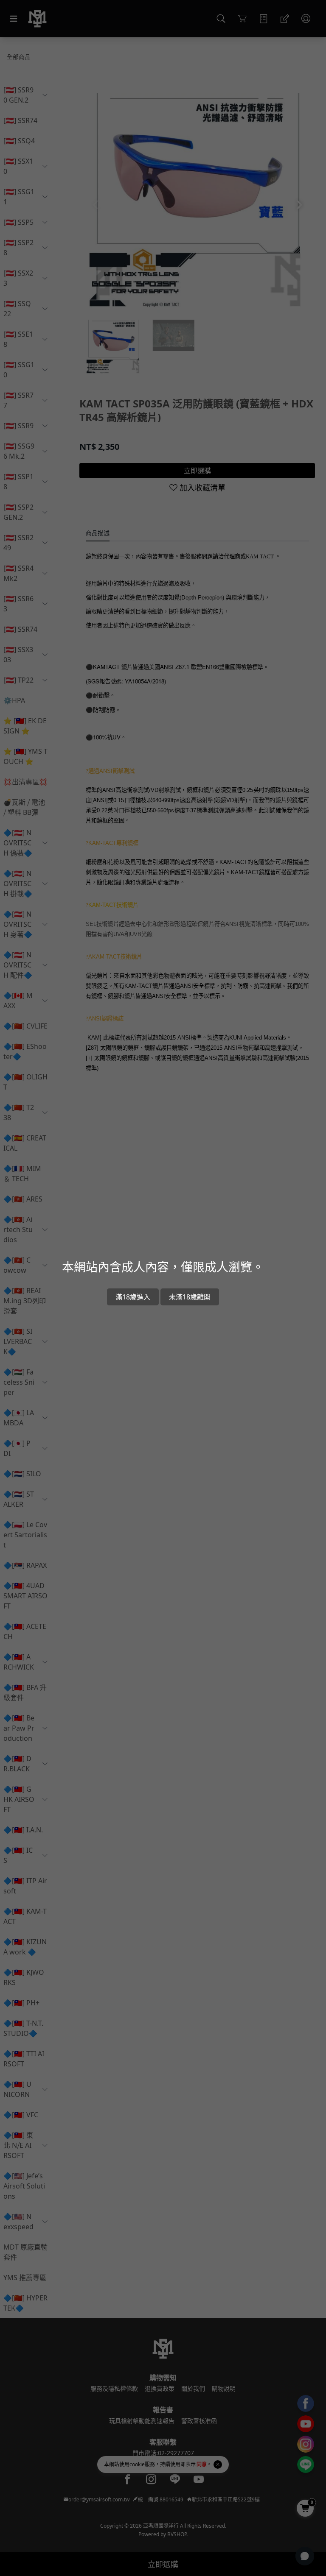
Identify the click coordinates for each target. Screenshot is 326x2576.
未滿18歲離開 (190, 1297)
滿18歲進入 (133, 1297)
